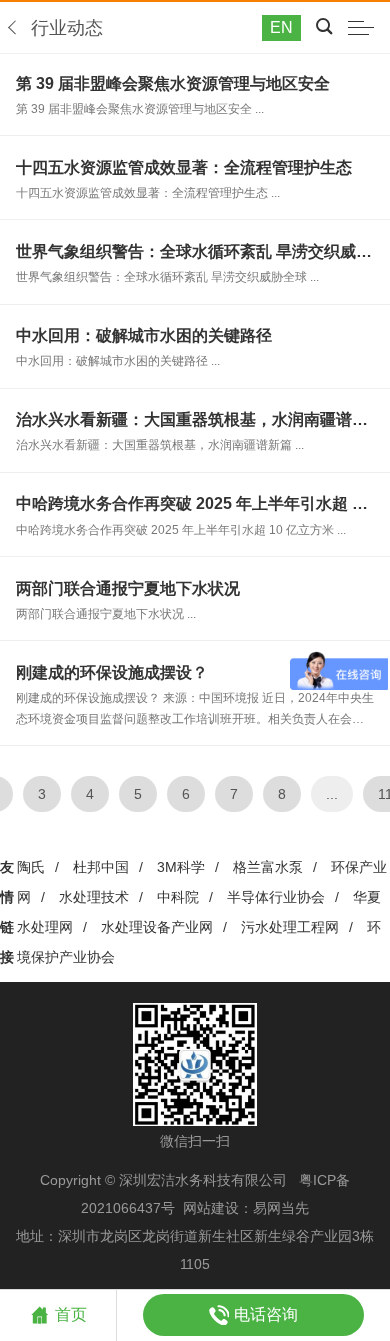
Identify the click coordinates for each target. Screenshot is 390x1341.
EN (281, 27)
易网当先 (281, 1208)
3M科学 (181, 867)
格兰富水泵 (268, 867)
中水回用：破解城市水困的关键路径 (144, 335)
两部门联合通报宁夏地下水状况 (128, 588)
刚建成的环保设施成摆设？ (112, 672)
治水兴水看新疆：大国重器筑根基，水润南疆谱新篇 (200, 419)
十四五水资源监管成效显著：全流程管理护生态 (184, 167)
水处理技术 (94, 897)
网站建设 (211, 1208)
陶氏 (31, 867)
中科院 (178, 897)
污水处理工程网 (290, 927)
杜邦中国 (101, 867)
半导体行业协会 (276, 897)
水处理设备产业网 (157, 927)
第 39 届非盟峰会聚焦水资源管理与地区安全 (173, 83)
